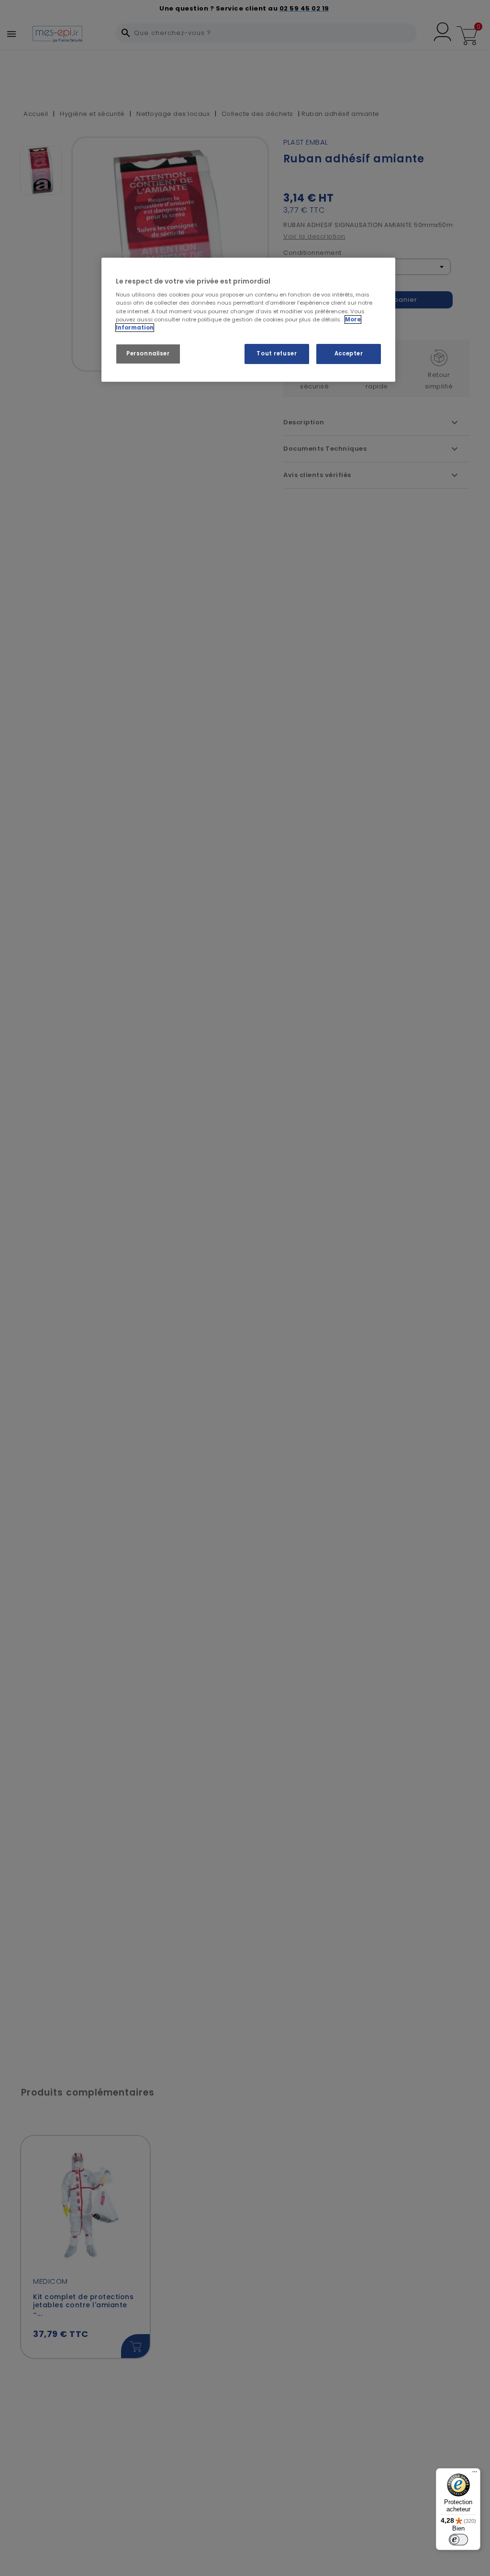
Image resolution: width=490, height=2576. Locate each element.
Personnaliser (148, 353)
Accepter (349, 353)
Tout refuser (277, 353)
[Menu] (475, 2474)
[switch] (458, 2540)
